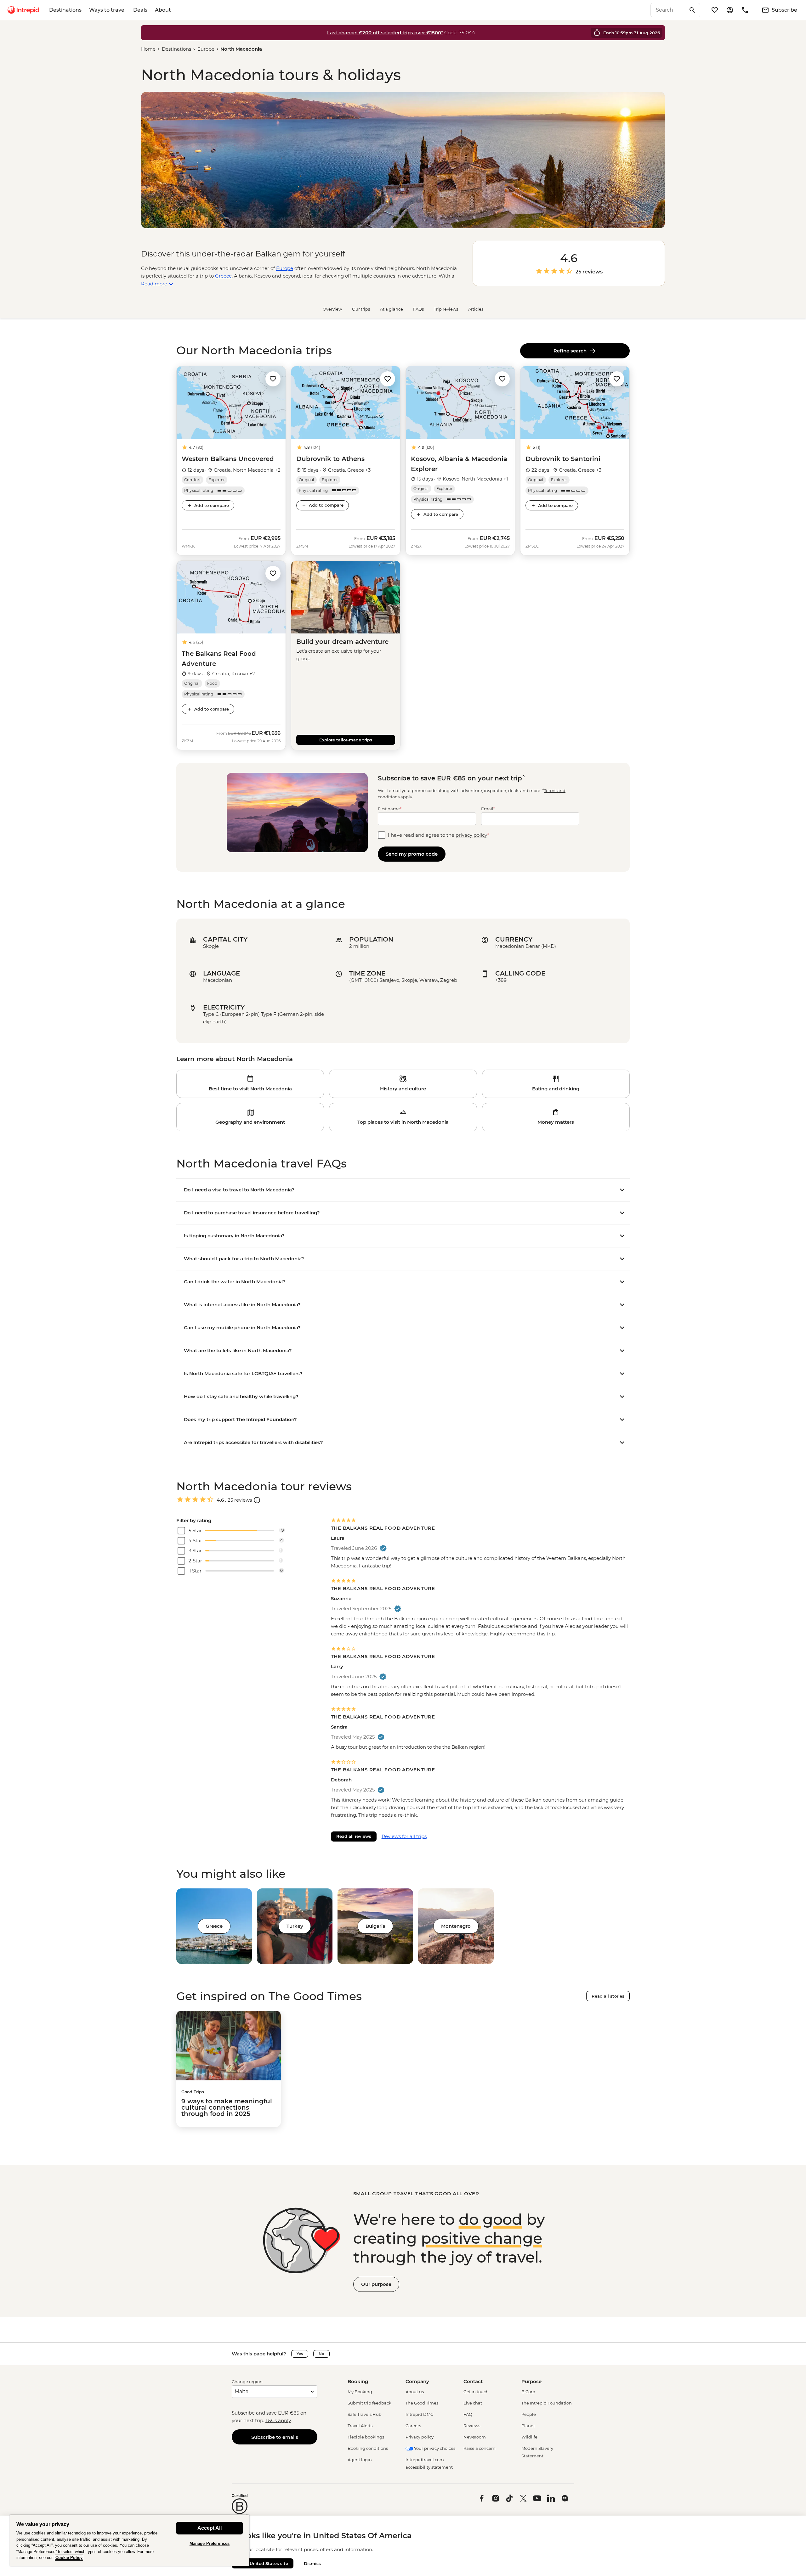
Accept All (210, 2528)
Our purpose (376, 2284)
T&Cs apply (278, 2420)
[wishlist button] (273, 379)
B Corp (528, 2392)
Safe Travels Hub (365, 2414)
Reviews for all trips (404, 1836)
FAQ (468, 2414)
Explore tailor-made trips (346, 740)
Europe (206, 49)
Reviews (472, 2426)
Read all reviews (354, 1836)
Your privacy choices (434, 2448)
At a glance (392, 309)
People (529, 2414)
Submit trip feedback (369, 2403)
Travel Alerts (360, 2426)
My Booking (360, 2392)
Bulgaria (375, 1926)
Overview (332, 309)
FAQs (418, 309)
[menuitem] (23, 10)
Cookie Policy (69, 2558)
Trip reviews (446, 309)
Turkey (295, 1926)
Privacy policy (420, 2437)
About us (415, 2392)
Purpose (531, 2381)
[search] (668, 10)
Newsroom (475, 2437)
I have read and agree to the (439, 835)
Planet (528, 2426)
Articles (476, 309)
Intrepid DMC (419, 2414)
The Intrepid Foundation (547, 2403)
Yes (300, 2354)
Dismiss (312, 2563)
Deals (140, 10)
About (163, 10)
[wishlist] (715, 10)
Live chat (473, 2403)
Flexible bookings (366, 2437)
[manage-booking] (730, 10)
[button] (273, 378)
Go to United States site (263, 2563)
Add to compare (212, 505)
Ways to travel (107, 10)
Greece (223, 276)
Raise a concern (480, 2448)
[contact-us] (745, 10)
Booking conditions (368, 2448)
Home (148, 49)
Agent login (360, 2460)
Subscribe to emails (275, 2437)
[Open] (257, 1500)
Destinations (65, 10)
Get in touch (476, 2392)
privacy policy (471, 835)
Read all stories (608, 1996)
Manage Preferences (210, 2543)
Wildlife (529, 2437)
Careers (413, 2426)
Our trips (361, 309)
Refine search (571, 351)
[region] (130, 2540)
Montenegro (456, 1926)
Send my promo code (412, 854)
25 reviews (589, 272)
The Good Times (422, 2403)
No (321, 2354)
